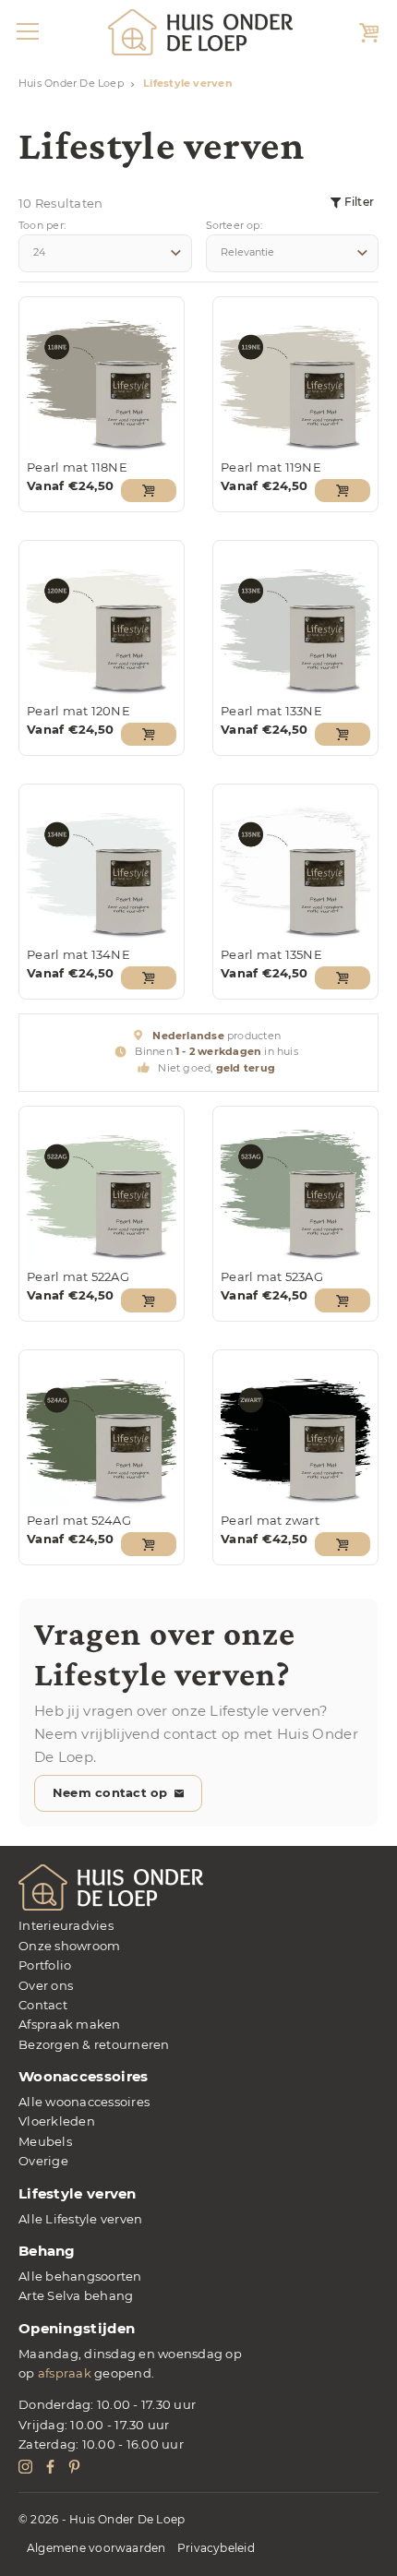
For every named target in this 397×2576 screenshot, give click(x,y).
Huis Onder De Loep (71, 84)
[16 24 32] (105, 253)
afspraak (65, 2373)
